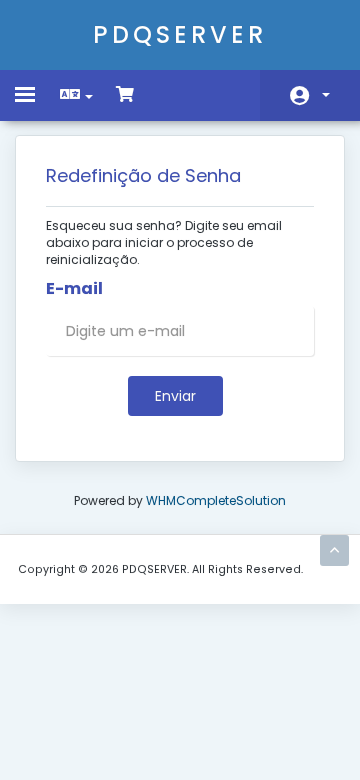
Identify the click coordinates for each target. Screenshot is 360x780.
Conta (310, 95)
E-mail (74, 289)
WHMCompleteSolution (216, 500)
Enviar (175, 396)
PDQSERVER (180, 34)
